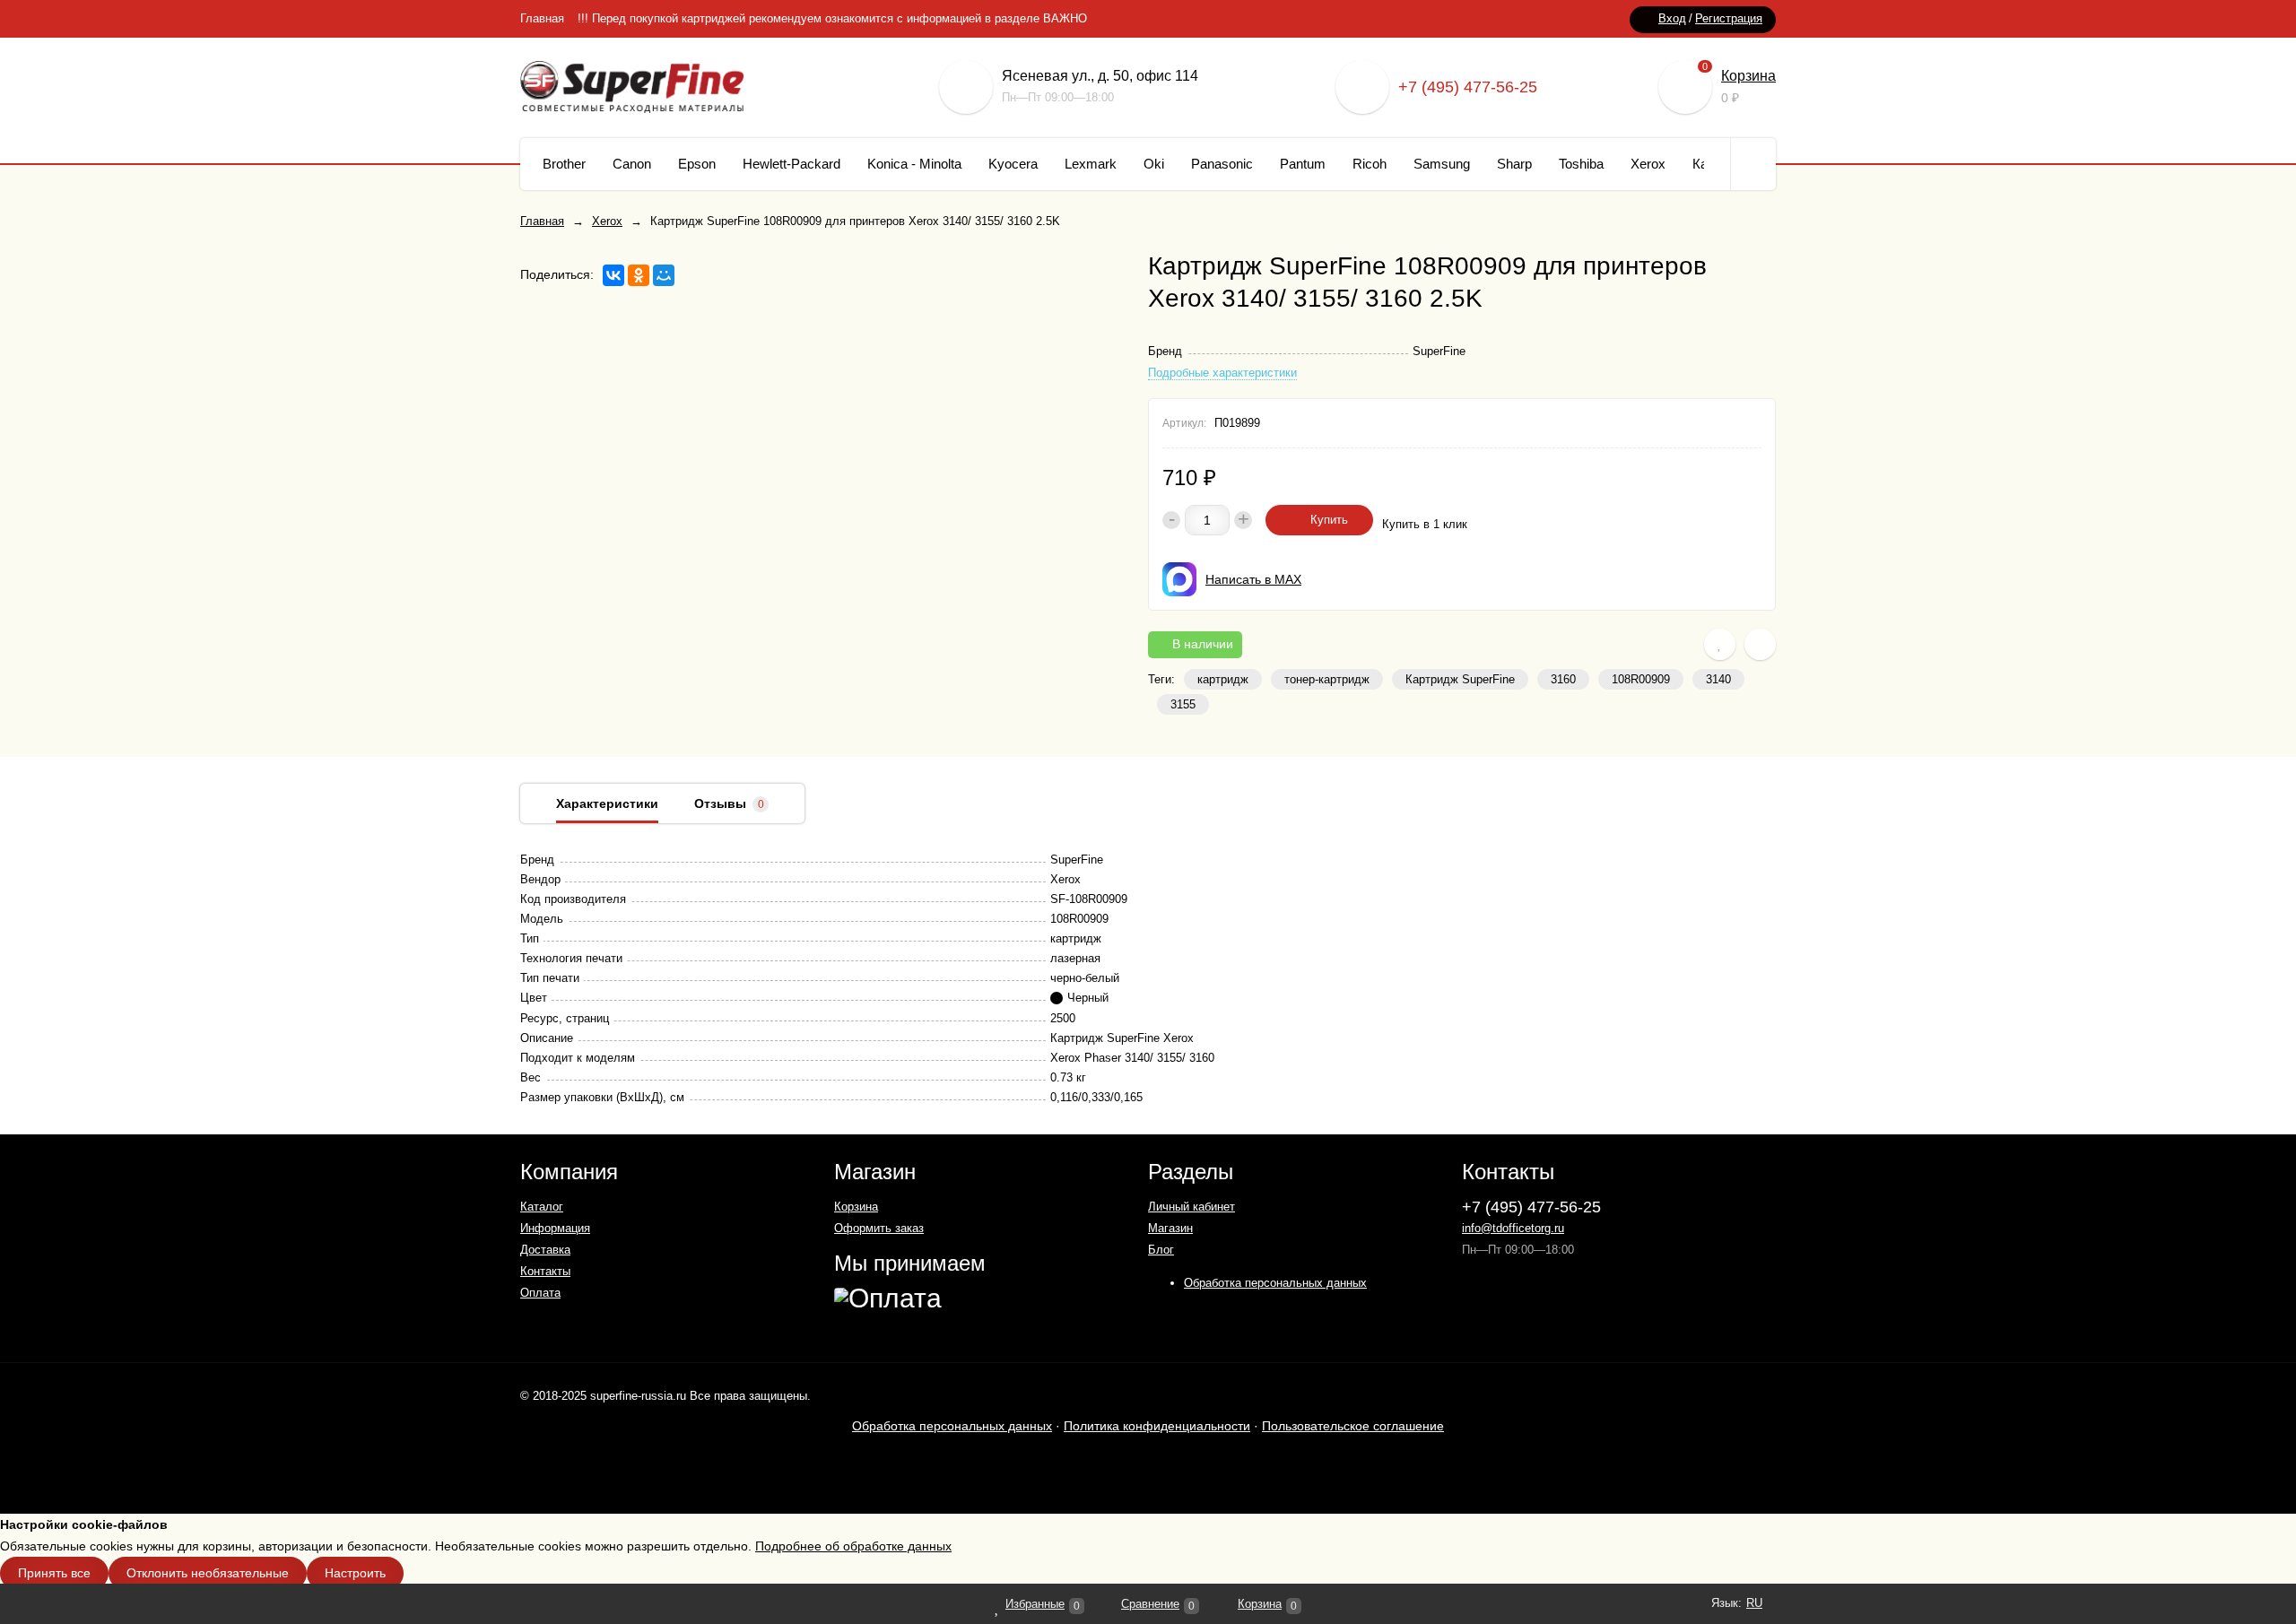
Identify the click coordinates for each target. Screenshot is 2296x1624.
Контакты (545, 1271)
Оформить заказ (879, 1228)
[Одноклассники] (639, 275)
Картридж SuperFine (1460, 679)
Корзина (1748, 76)
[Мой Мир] (664, 275)
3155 (1183, 704)
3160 (1563, 679)
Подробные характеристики (1222, 373)
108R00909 (1641, 679)
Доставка (545, 1250)
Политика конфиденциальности (1157, 1426)
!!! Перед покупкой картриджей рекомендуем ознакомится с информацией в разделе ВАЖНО (832, 18)
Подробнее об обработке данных (853, 1546)
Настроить (355, 1573)
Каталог (542, 1207)
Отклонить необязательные (208, 1573)
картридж (1223, 679)
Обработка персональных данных (1275, 1283)
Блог (1161, 1250)
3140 (1718, 679)
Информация (555, 1228)
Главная (542, 18)
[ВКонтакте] (613, 275)
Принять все (54, 1573)
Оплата (540, 1293)
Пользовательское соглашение (1353, 1426)
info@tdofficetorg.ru (1513, 1228)
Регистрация (1729, 18)
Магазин (1170, 1228)
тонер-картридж (1327, 679)
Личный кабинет (1191, 1207)
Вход (1672, 18)
